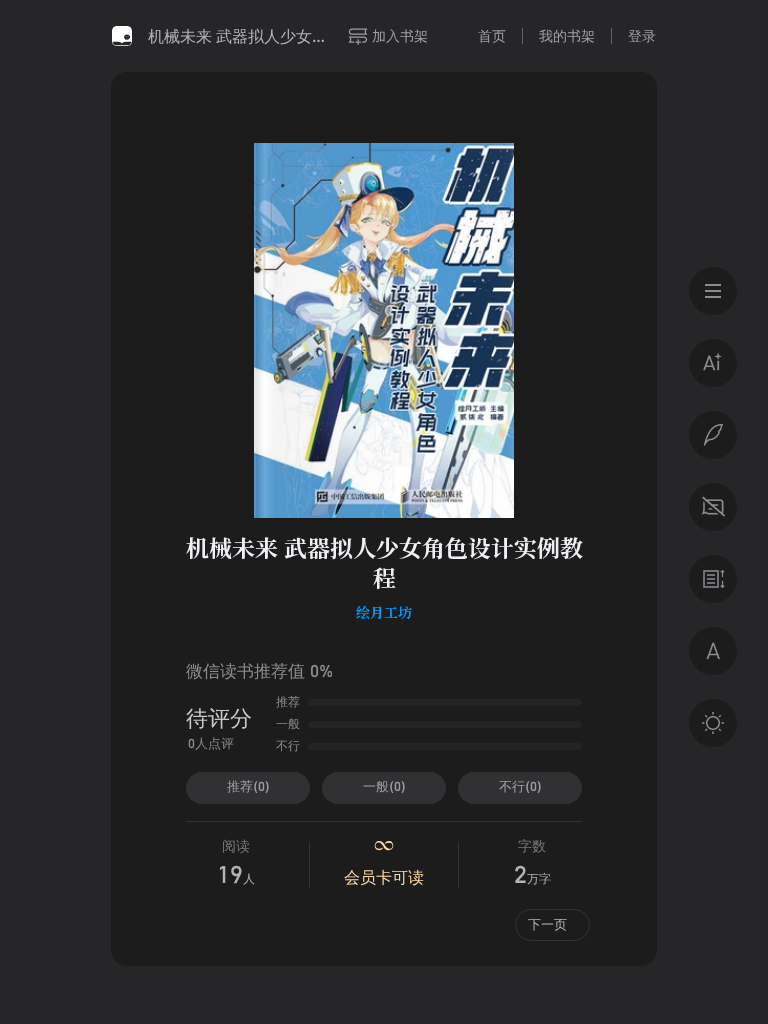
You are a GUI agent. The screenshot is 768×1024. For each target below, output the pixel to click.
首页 (492, 35)
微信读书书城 (122, 36)
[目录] (713, 291)
